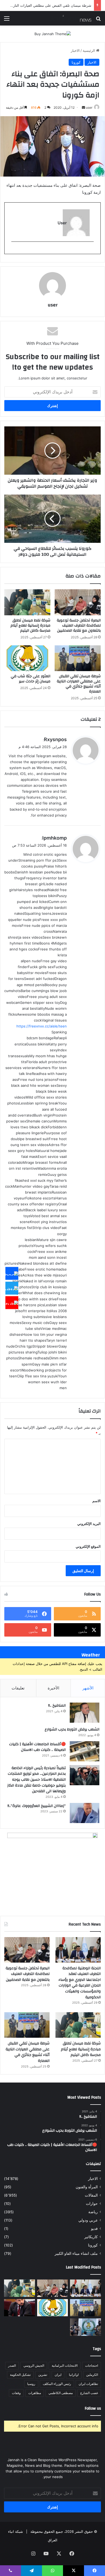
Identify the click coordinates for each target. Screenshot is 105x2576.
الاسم (97, 1501)
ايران (58, 2375)
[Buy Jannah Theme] (53, 34)
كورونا (76, 62)
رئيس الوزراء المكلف (57, 2384)
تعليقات (18, 1688)
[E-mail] (91, 250)
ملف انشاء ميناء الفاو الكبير (76, 2253)
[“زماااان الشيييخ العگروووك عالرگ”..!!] (85, 1813)
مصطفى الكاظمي (61, 2393)
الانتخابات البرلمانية (65, 2365)
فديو (94, 2229)
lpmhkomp (55, 838)
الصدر (12, 2365)
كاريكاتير (91, 2237)
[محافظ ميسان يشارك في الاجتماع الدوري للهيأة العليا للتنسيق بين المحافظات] (20, 2308)
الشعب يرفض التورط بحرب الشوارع (72, 1729)
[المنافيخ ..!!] (85, 1713)
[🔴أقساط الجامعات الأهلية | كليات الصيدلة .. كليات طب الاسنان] (85, 1751)
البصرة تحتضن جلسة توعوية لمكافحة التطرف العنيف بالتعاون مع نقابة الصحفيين (79, 625)
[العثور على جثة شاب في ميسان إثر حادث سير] (27, 658)
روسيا (31, 2384)
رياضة (93, 2212)
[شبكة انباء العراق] (70, 18)
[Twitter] (12, 1288)
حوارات (92, 2204)
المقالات (91, 2195)
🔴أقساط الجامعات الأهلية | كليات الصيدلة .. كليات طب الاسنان (37, 1747)
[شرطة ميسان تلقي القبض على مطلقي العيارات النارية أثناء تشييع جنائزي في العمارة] (78, 658)
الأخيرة (53, 1688)
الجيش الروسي (34, 2365)
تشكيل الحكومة (20, 2375)
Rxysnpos (55, 739)
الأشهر (88, 1688)
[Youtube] (12, 1303)
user (89, 107)
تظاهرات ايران (88, 2384)
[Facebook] (12, 1274)
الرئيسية (89, 50)
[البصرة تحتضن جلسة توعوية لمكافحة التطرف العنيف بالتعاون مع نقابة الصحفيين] (78, 602)
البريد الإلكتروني (89, 1524)
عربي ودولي (88, 2220)
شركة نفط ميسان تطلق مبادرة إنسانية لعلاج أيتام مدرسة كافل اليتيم (30, 625)
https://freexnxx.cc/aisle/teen (42, 1026)
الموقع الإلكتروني (88, 1546)
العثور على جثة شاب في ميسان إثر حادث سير (57, 5)
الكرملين (92, 2375)
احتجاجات (92, 2365)
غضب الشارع (89, 2393)
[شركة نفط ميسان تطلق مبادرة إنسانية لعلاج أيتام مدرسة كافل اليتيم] (27, 602)
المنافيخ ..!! (57, 1706)
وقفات (16, 2393)
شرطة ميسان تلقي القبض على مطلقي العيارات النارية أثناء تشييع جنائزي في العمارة (79, 684)
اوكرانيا (74, 2375)
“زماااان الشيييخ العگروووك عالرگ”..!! (37, 1806)
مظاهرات (35, 2393)
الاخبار (75, 50)
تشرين (43, 2375)
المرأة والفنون (87, 2187)
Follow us (93, 2408)
